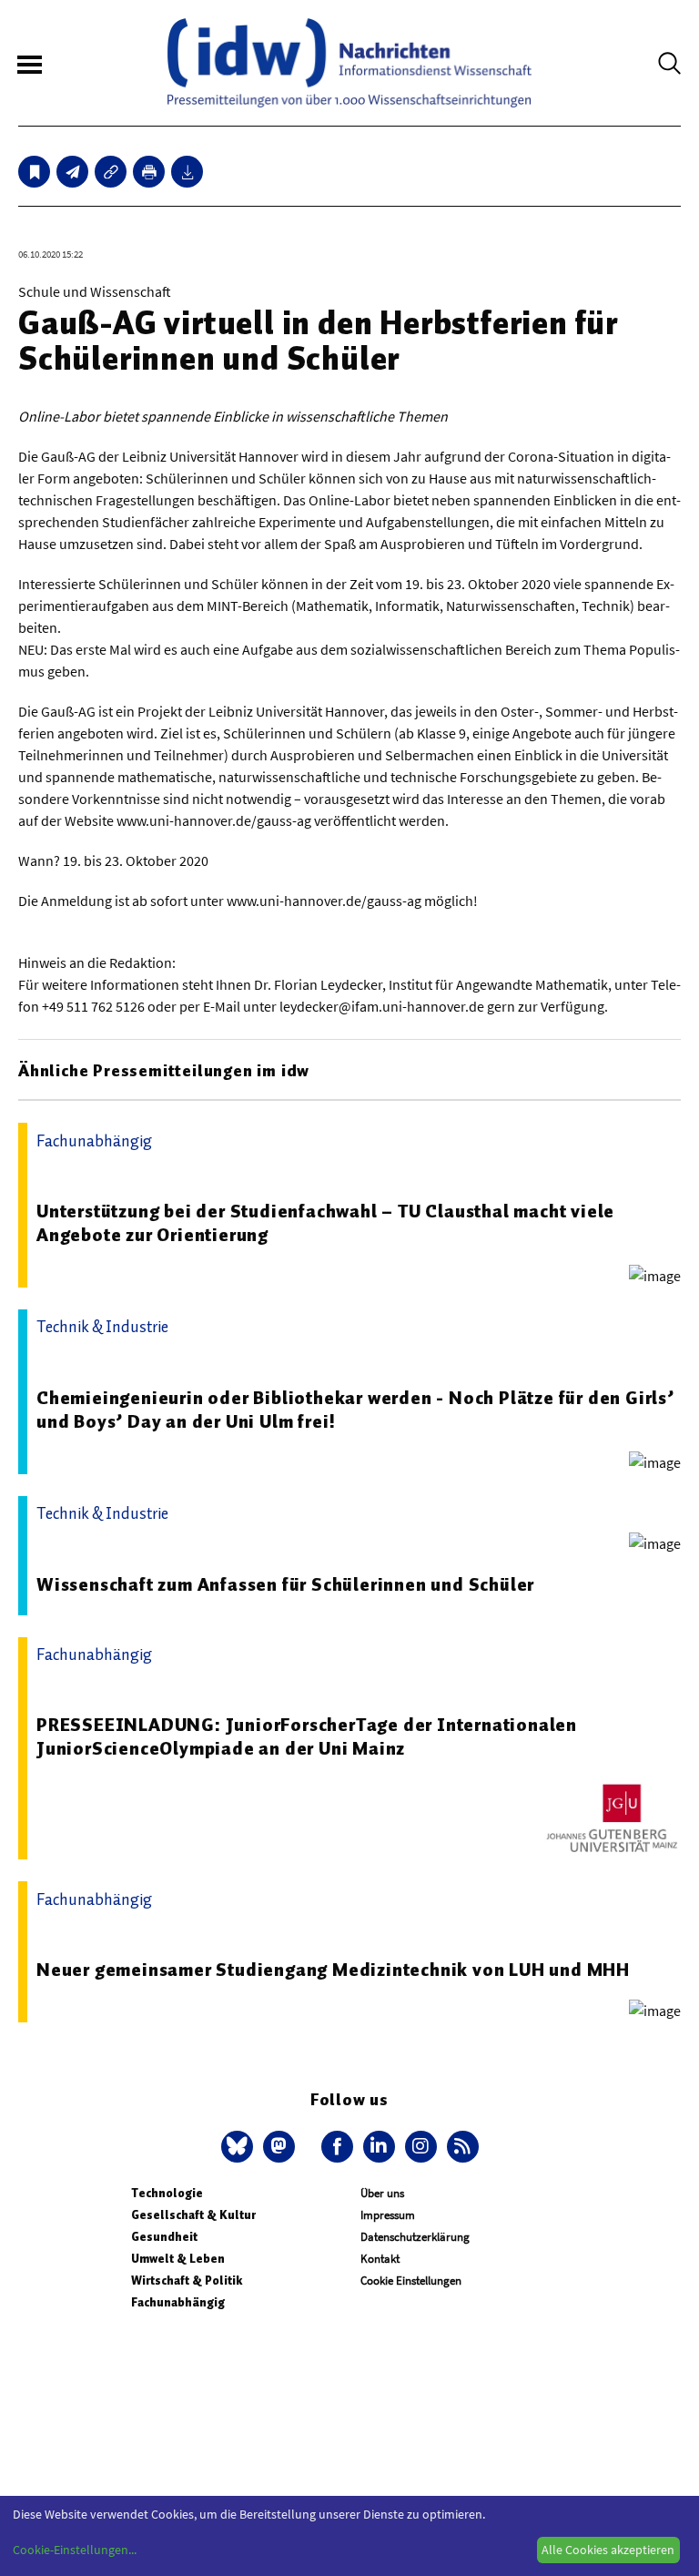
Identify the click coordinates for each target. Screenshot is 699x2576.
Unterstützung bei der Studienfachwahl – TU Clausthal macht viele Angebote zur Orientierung (325, 1223)
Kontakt (380, 2259)
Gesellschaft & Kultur (193, 2215)
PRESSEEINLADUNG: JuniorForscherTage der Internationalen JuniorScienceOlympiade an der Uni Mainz (307, 1736)
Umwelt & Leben (178, 2259)
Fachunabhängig (178, 2302)
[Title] (111, 172)
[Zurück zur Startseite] (349, 63)
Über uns (382, 2193)
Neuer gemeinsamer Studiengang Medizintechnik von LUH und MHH (333, 1970)
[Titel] (34, 172)
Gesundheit (164, 2237)
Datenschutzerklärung (415, 2237)
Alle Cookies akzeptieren (608, 2550)
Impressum (388, 2215)
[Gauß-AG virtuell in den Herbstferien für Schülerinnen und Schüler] (72, 172)
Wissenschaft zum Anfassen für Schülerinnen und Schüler (285, 1584)
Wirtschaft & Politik (187, 2281)
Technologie (167, 2193)
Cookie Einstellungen (411, 2281)
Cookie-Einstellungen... (75, 2550)
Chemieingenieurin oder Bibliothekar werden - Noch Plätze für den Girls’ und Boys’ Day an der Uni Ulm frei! (355, 1410)
